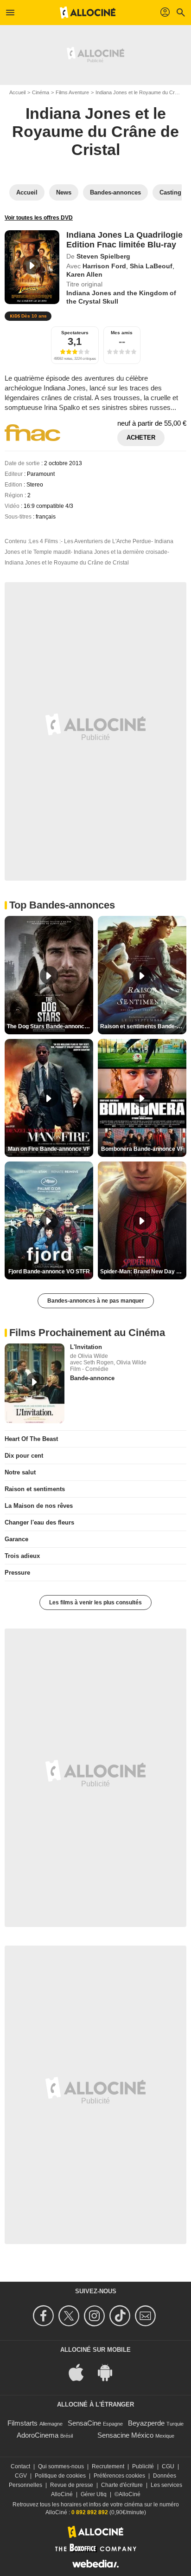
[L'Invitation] (35, 1383)
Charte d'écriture (122, 2485)
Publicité (143, 2466)
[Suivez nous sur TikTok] (121, 2316)
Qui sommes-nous (61, 2466)
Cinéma (41, 92)
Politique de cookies (60, 2476)
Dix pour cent (24, 1456)
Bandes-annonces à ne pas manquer (96, 1301)
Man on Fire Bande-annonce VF (49, 1149)
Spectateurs (75, 333)
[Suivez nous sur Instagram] (96, 2316)
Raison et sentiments (35, 1489)
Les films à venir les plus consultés (95, 1603)
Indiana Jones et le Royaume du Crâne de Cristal (95, 131)
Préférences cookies (119, 2476)
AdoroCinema (38, 2435)
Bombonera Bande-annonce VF (142, 1149)
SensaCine (84, 2423)
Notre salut (20, 1472)
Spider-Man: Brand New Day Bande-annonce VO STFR (143, 1272)
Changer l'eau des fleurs (39, 1522)
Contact (20, 2466)
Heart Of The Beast (31, 1439)
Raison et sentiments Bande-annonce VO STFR (143, 1026)
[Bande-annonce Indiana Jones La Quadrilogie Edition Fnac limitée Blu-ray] (32, 267)
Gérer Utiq (94, 2494)
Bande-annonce (92, 1378)
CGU (168, 2466)
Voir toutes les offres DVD (39, 218)
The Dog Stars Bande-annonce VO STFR (50, 1026)
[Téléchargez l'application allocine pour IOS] (81, 2372)
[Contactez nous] (147, 2316)
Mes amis (122, 333)
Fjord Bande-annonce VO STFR (49, 1272)
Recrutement (108, 2466)
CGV (21, 2476)
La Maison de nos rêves (39, 1506)
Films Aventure (72, 92)
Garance (16, 1539)
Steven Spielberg (103, 256)
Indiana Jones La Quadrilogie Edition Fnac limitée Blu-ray (124, 240)
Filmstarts (22, 2423)
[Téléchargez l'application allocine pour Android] (110, 2372)
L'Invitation (86, 1347)
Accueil (17, 92)
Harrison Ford (104, 266)
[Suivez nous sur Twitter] (70, 2316)
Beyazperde (146, 2423)
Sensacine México (125, 2435)
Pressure (17, 1573)
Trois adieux (22, 1556)
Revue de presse (72, 2485)
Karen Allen (84, 274)
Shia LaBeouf (151, 266)
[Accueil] (88, 13)
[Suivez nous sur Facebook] (45, 2316)
